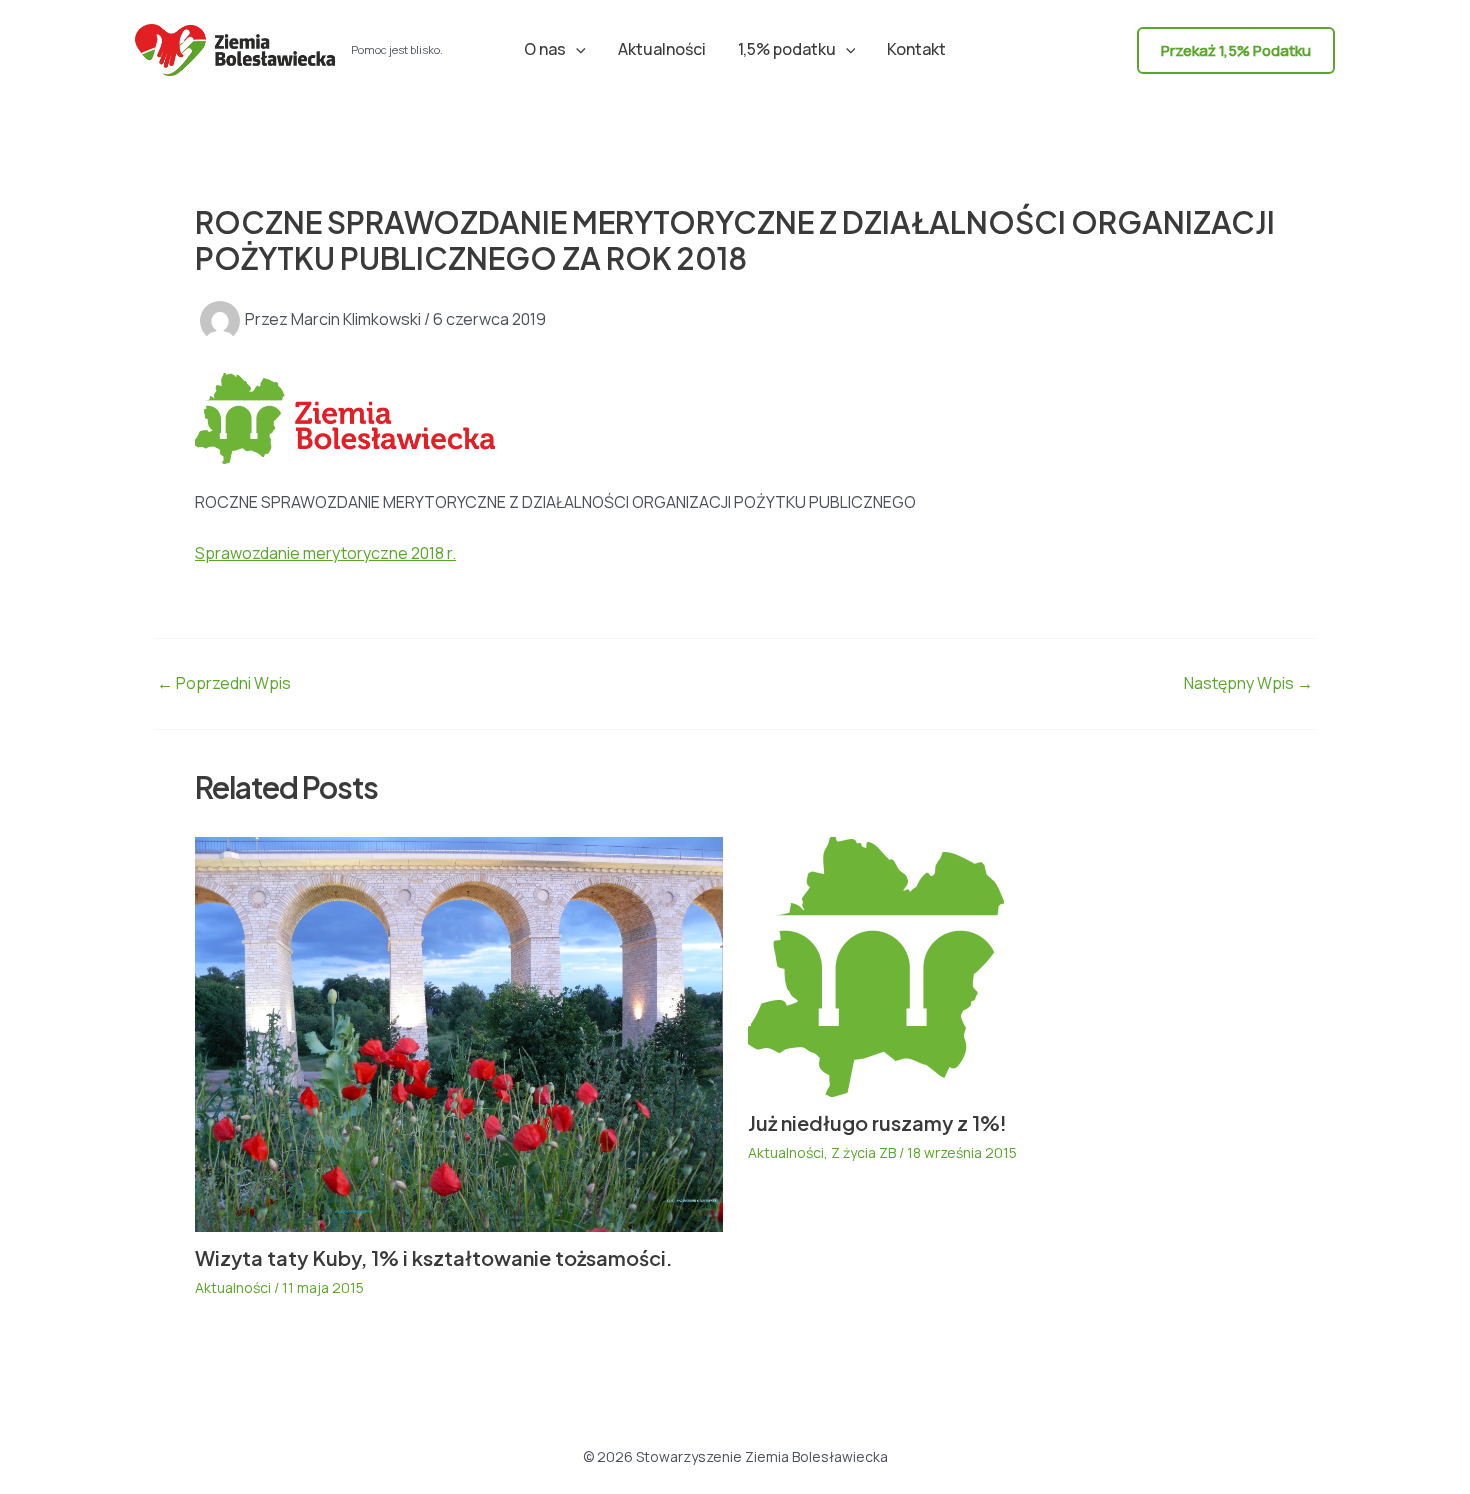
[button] (576, 49)
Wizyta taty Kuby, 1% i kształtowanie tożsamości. (434, 1257)
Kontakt (916, 49)
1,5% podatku (787, 49)
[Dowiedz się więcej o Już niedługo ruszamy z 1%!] (876, 965)
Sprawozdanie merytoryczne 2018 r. (325, 553)
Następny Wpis (1248, 683)
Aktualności (662, 49)
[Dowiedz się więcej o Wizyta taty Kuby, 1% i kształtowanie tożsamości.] (459, 1033)
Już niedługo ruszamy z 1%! (877, 1122)
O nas (545, 49)
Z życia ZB (863, 1152)
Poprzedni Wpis (224, 683)
